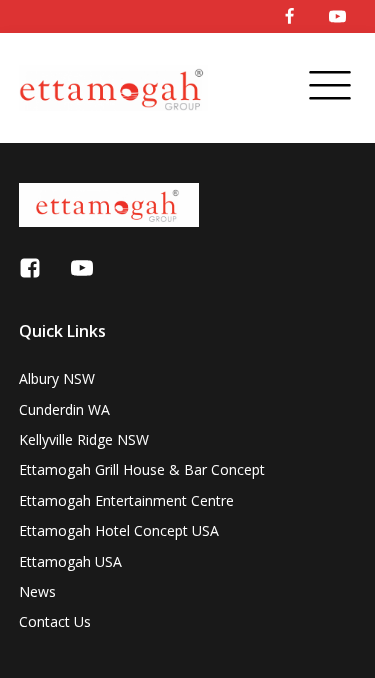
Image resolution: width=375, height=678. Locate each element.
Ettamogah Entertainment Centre (126, 500)
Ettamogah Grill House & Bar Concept (142, 469)
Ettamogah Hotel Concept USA (119, 530)
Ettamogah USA (70, 561)
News (37, 591)
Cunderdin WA (64, 409)
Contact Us (55, 621)
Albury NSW (57, 378)
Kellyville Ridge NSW (84, 439)
